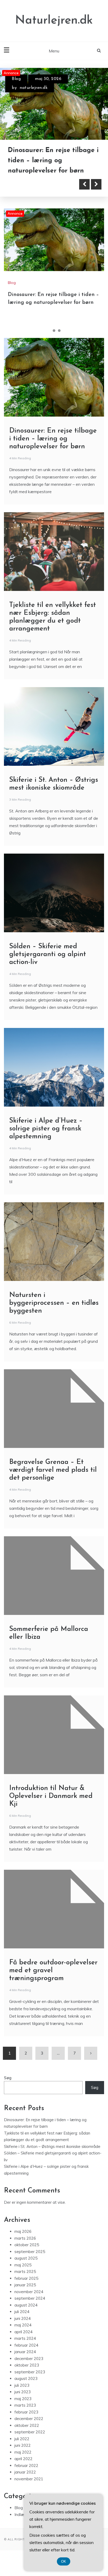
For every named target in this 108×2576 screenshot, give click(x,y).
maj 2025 (23, 2275)
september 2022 (30, 2442)
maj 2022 (23, 2462)
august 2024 (26, 2315)
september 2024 (30, 2309)
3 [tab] (59, 341)
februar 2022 (26, 2476)
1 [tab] (49, 341)
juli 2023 (22, 2396)
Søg (8, 2088)
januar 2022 (25, 2483)
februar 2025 (26, 2289)
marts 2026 (25, 2248)
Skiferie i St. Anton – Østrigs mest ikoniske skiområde (52, 2157)
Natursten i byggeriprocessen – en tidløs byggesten (54, 1313)
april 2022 (23, 2469)
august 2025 (26, 2269)
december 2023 (29, 2369)
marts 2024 (25, 2349)
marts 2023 (25, 2416)
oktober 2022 (27, 2436)
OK (64, 2561)
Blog (16, 79)
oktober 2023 (27, 2376)
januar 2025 (25, 2295)
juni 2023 (23, 2402)
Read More (32, 195)
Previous (84, 195)
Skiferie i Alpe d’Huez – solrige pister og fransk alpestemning (46, 1139)
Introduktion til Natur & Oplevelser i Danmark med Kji (51, 1806)
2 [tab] (54, 341)
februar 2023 (26, 2422)
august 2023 (26, 2389)
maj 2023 (23, 2409)
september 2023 (30, 2382)
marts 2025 (25, 2282)
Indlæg (20, 2525)
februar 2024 (26, 2355)
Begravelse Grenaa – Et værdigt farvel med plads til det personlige (53, 1480)
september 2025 (30, 2262)
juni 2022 (23, 2456)
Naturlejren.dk (54, 21)
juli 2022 (22, 2449)
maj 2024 (23, 2335)
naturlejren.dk (34, 88)
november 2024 (29, 2302)
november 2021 (29, 2489)
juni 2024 (23, 2329)
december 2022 (29, 2429)
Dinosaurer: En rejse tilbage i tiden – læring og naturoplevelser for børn (53, 449)
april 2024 (23, 2342)
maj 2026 (23, 2242)
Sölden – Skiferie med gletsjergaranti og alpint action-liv (48, 965)
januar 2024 (25, 2362)
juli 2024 (22, 2322)
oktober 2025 (27, 2255)
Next (96, 195)
